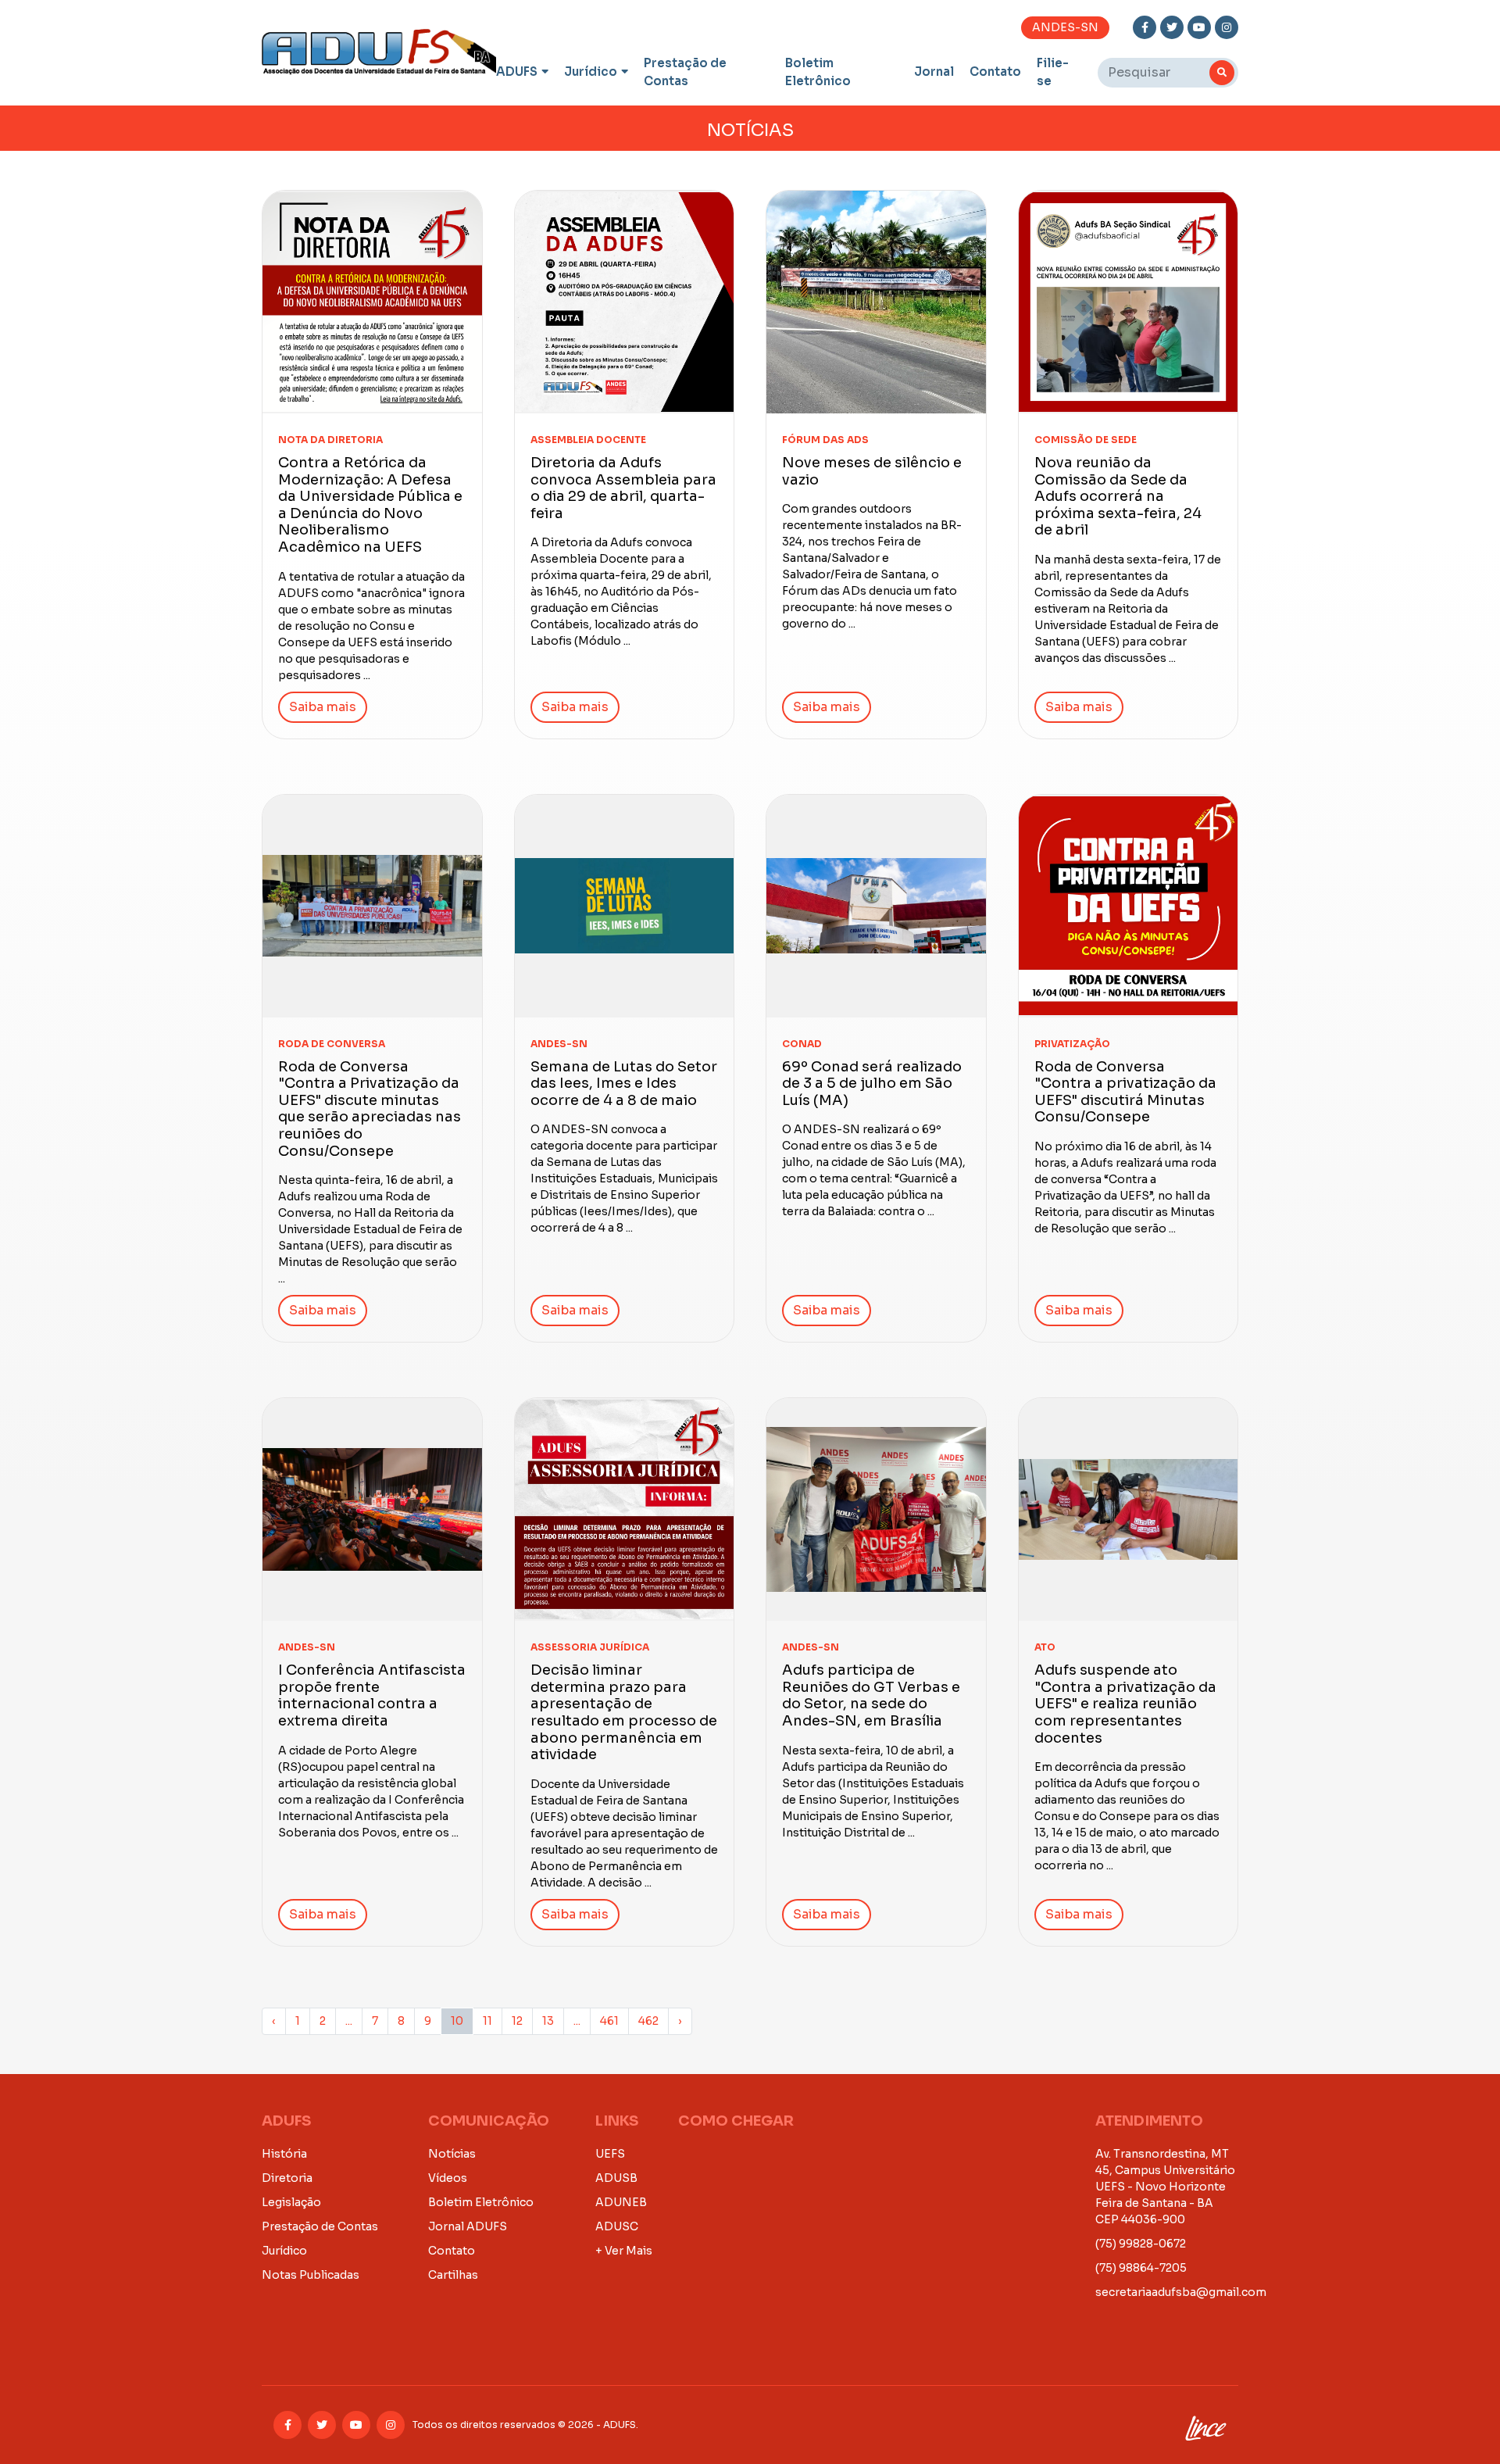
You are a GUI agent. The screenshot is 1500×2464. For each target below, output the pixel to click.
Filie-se (1053, 72)
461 (609, 2021)
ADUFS (517, 72)
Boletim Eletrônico (818, 72)
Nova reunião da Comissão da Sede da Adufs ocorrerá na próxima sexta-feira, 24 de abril (1118, 496)
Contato (995, 72)
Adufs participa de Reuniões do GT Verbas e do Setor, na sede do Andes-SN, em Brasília (871, 1695)
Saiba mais (323, 707)
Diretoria (287, 2178)
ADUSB (616, 2178)
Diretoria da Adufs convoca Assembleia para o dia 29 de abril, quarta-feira (623, 488)
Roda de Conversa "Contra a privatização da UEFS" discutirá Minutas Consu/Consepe (1125, 1092)
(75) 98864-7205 (1141, 2268)
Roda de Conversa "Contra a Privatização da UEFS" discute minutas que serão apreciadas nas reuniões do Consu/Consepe (370, 1109)
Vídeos (448, 2178)
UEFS (610, 2154)
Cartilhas (453, 2275)
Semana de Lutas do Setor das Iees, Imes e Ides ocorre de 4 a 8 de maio (624, 1084)
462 (648, 2021)
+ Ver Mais (624, 2251)
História (284, 2154)
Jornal (934, 72)
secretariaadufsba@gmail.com (1181, 2292)
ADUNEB (621, 2202)
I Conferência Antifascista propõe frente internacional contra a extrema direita (372, 1695)
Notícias (452, 2154)
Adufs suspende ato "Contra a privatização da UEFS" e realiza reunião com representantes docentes (1125, 1704)
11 (487, 2021)
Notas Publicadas (311, 2275)
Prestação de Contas (685, 72)
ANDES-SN (1065, 27)
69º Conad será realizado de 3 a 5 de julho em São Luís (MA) (872, 1084)
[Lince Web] (1205, 2425)
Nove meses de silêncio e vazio (872, 471)
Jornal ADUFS (468, 2226)
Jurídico (591, 72)
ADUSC (617, 2226)
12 (517, 2021)
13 (548, 2021)
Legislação (291, 2202)
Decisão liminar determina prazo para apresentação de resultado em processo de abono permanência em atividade (624, 1712)
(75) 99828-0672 (1141, 2244)
